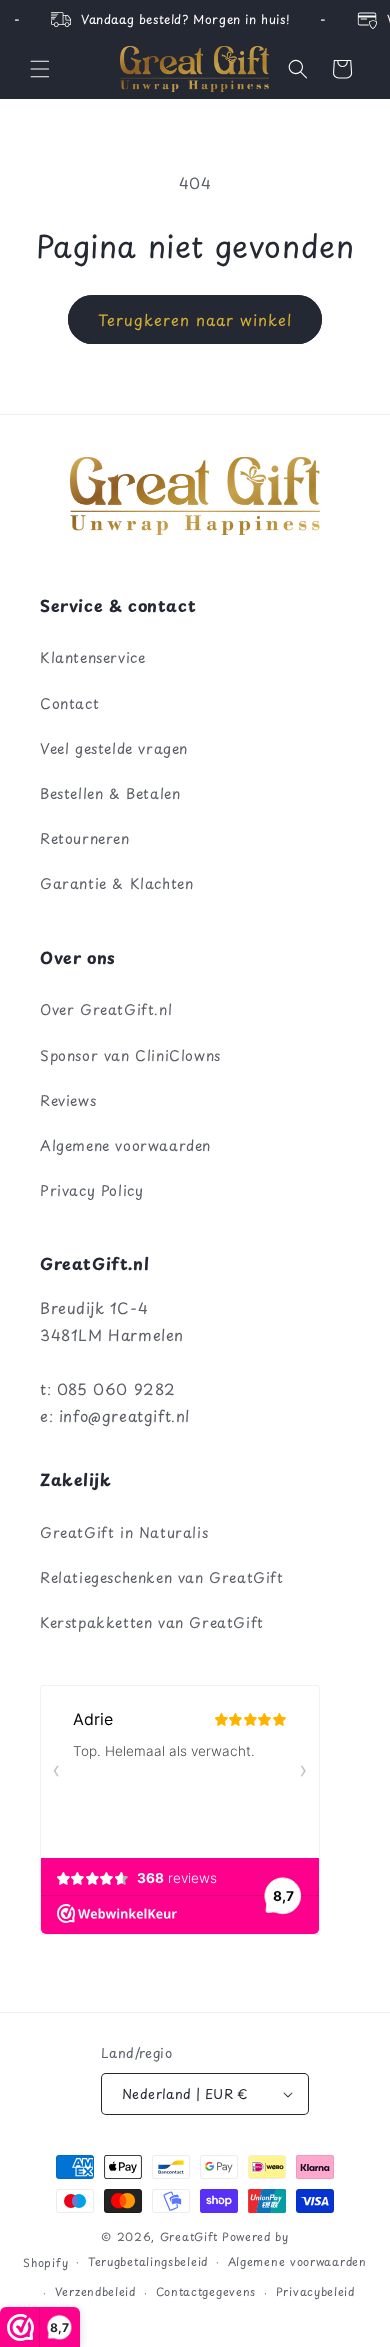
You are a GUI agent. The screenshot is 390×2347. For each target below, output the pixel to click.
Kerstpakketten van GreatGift (152, 1622)
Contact (69, 703)
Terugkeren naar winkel (195, 319)
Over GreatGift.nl (106, 1009)
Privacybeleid (315, 2291)
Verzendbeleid (95, 2291)
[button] (40, 69)
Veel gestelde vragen (114, 748)
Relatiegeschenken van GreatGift (162, 1577)
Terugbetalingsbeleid (148, 2261)
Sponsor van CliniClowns (130, 1055)
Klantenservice (92, 657)
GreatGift (189, 2236)
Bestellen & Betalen (110, 793)
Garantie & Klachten (116, 883)
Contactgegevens (206, 2291)
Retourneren (85, 838)
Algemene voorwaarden (125, 1145)
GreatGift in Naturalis (124, 1532)
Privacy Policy (91, 1190)
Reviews (68, 1100)
